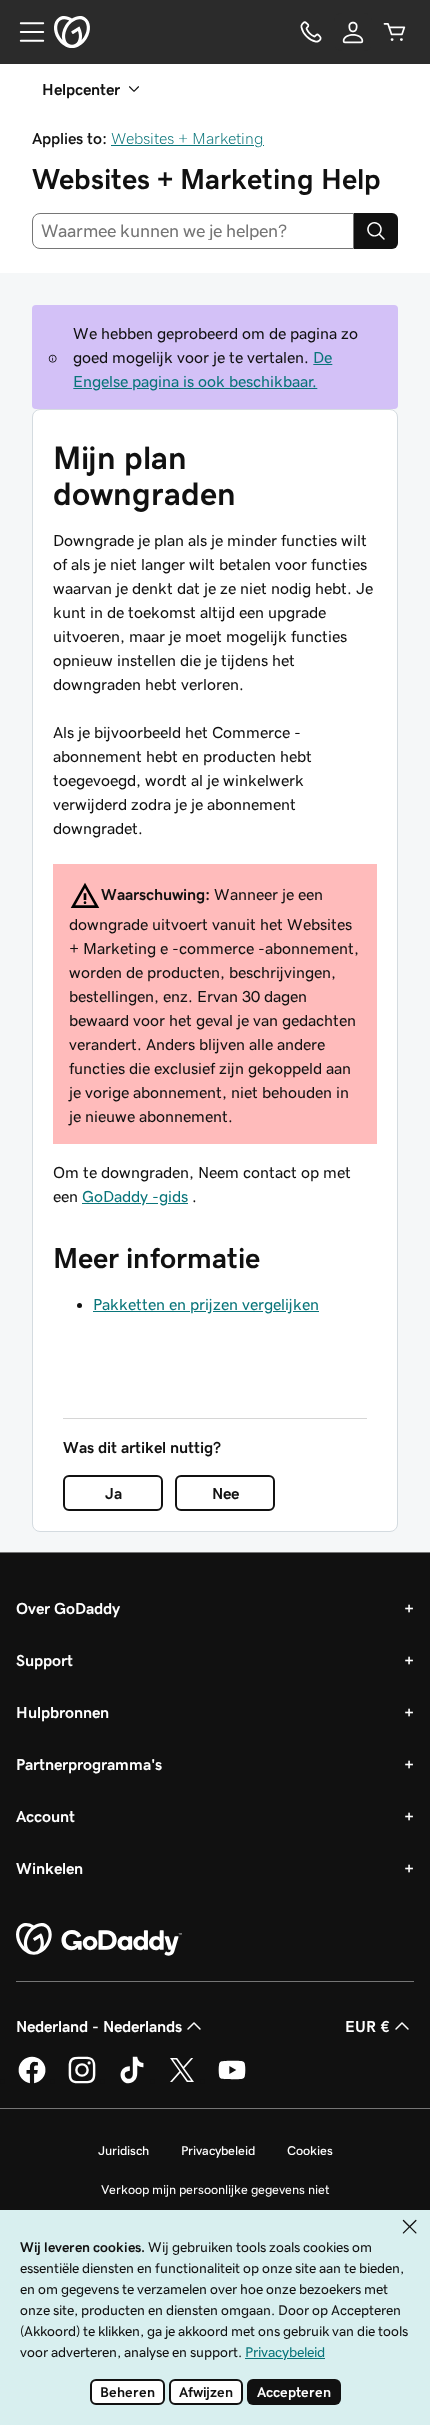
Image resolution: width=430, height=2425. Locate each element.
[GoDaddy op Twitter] (182, 2080)
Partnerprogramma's (89, 1764)
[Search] (376, 231)
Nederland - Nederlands (99, 2026)
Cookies (310, 2150)
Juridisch (123, 2150)
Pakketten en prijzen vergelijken (206, 1304)
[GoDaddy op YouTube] (232, 2080)
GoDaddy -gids (135, 1196)
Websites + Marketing (187, 138)
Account (45, 1816)
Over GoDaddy (68, 1608)
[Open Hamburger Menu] (24, 32)
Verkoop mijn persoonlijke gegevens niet (215, 2189)
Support (44, 1660)
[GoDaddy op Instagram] (82, 2080)
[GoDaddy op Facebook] (32, 2080)
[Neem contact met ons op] (311, 32)
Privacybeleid (218, 2150)
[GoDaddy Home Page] (99, 1940)
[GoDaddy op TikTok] (132, 2080)
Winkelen (49, 1868)
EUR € (367, 2026)
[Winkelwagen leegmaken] (395, 32)
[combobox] (193, 231)
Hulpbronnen (62, 1712)
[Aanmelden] (353, 32)
